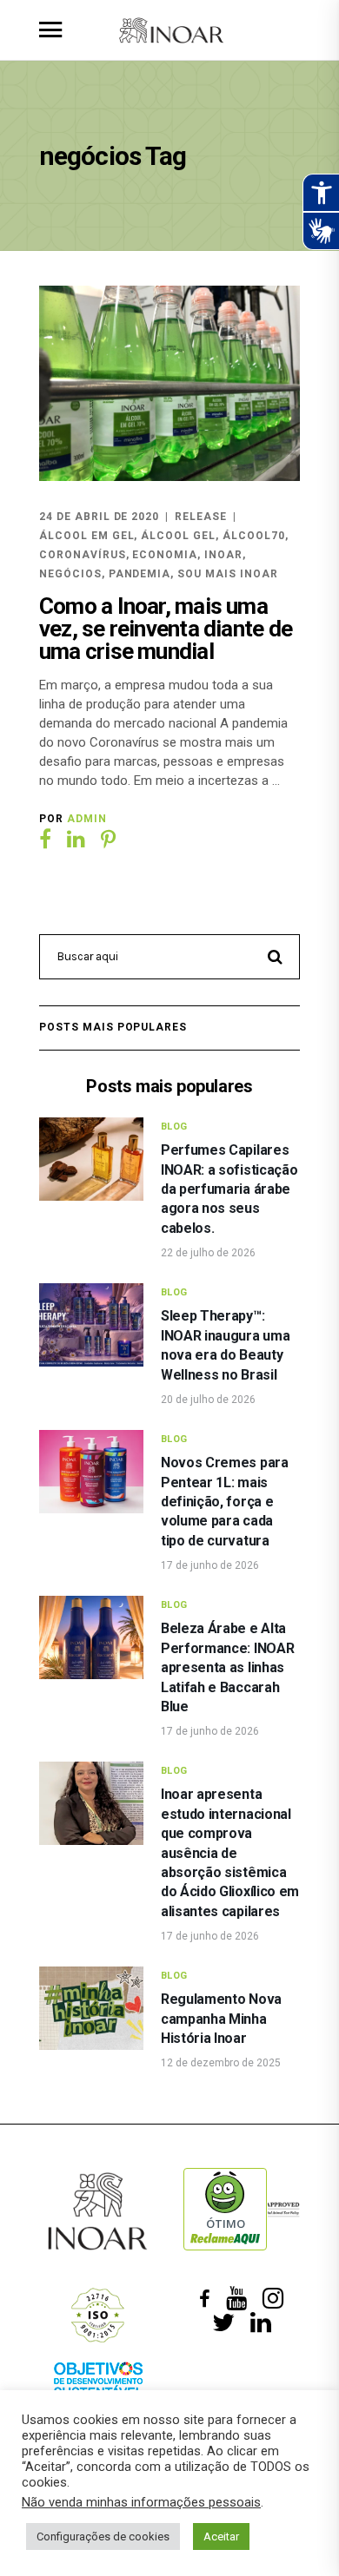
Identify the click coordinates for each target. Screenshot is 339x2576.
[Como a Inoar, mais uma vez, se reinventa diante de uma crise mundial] (169, 383)
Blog (174, 1127)
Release (201, 517)
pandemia (140, 574)
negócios (70, 574)
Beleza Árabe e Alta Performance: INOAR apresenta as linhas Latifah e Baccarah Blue (227, 1667)
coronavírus (83, 555)
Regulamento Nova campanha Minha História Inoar (221, 2019)
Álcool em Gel (86, 536)
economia (165, 555)
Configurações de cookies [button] (103, 2536)
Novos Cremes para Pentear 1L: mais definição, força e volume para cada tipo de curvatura (225, 1502)
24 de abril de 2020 (99, 517)
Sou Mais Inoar (227, 574)
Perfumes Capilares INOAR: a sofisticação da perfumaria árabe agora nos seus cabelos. (229, 1189)
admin (87, 819)
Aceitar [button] (221, 2536)
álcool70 (254, 536)
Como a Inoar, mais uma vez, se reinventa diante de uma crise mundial (166, 629)
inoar (223, 555)
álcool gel (178, 536)
